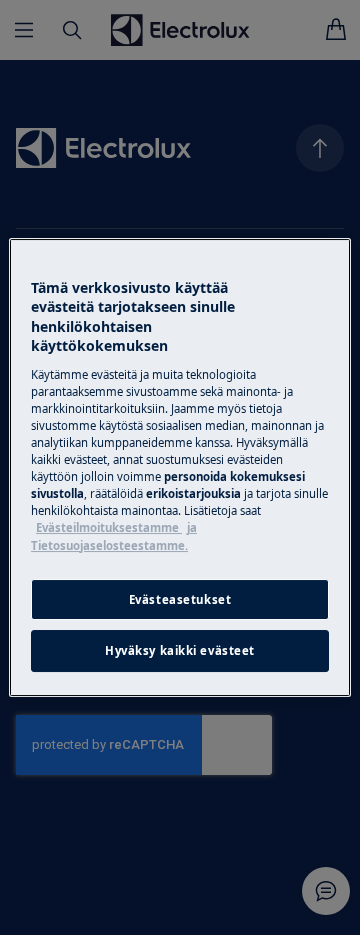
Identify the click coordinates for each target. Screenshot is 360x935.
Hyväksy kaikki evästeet (180, 651)
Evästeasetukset (180, 599)
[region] (180, 468)
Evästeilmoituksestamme (109, 527)
